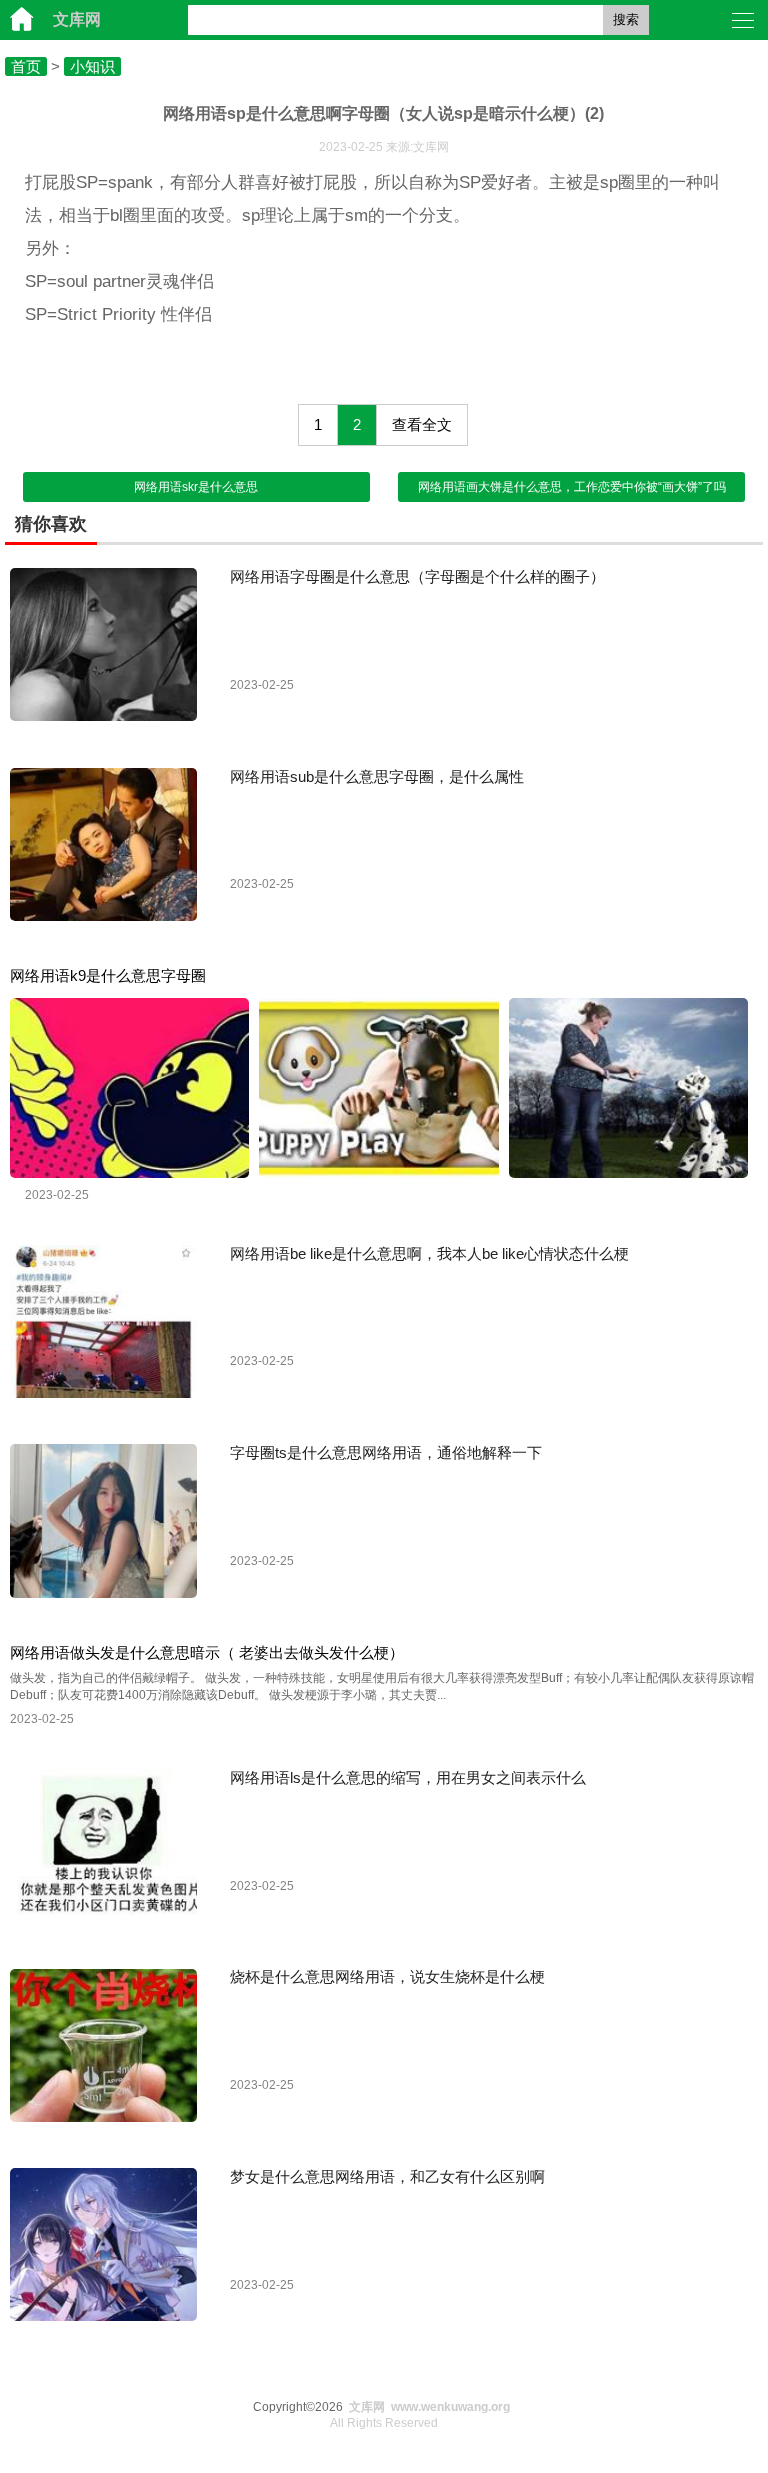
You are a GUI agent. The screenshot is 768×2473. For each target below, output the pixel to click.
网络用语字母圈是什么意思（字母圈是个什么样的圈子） (417, 576)
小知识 (92, 66)
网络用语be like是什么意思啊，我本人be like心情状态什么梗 (429, 1253)
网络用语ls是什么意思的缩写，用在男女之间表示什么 (408, 1777)
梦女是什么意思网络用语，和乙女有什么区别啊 (387, 2176)
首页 (26, 66)
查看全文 (422, 424)
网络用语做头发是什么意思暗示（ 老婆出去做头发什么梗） (207, 1652)
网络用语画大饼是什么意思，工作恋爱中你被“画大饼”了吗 (572, 487)
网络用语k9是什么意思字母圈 (108, 975)
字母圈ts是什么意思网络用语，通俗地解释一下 (386, 1452)
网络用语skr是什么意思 (196, 487)
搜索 (626, 19)
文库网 (77, 19)
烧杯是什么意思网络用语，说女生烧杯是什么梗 (387, 1976)
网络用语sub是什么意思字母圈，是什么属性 (377, 776)
